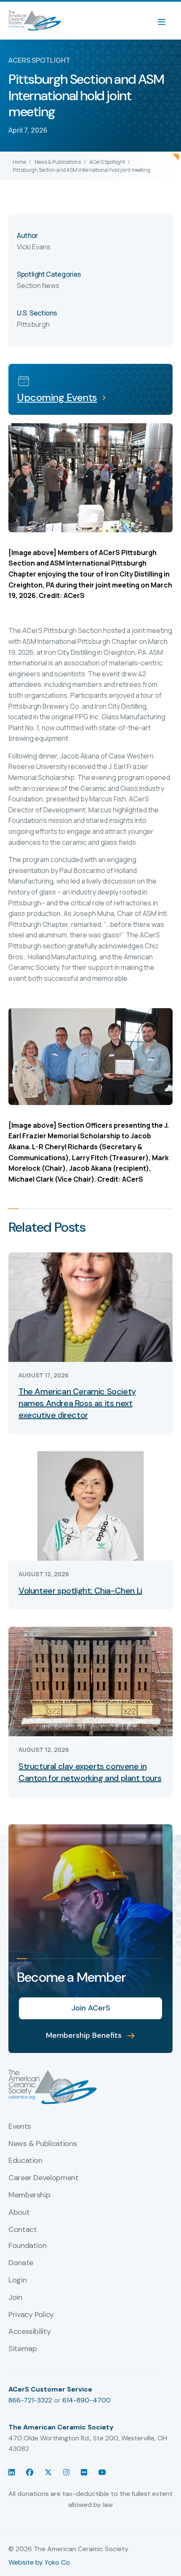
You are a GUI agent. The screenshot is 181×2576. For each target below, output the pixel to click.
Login (17, 2280)
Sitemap (23, 2349)
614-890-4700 (87, 2400)
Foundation (27, 2246)
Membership (29, 2195)
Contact (23, 2230)
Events (20, 2127)
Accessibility (29, 2332)
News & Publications (58, 162)
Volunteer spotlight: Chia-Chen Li (80, 1591)
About (19, 2213)
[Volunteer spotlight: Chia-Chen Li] (90, 1505)
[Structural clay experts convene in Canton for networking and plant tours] (90, 1681)
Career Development (44, 2178)
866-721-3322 (30, 2400)
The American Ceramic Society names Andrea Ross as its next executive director (77, 1403)
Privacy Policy (31, 2315)
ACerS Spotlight (107, 162)
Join (15, 2298)
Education (25, 2161)
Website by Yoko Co (39, 2562)
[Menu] (166, 21)
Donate (21, 2263)
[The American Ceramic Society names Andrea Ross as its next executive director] (90, 1306)
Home (19, 162)
